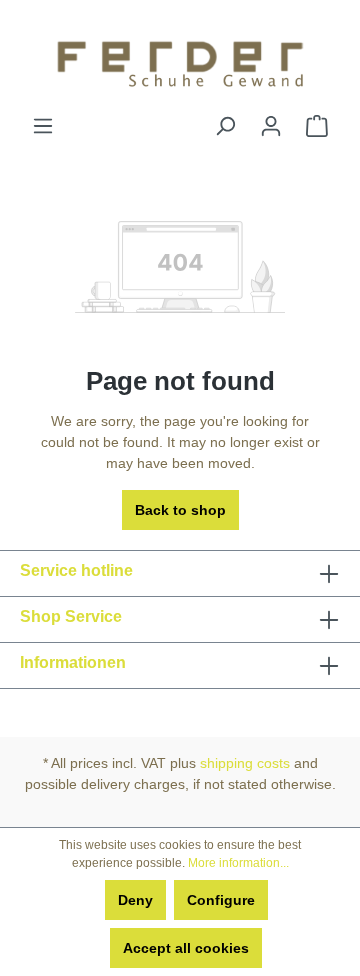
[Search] (225, 126)
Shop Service (71, 616)
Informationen (73, 662)
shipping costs (245, 763)
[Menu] (43, 126)
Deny (135, 900)
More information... (238, 863)
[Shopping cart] (317, 126)
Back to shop (180, 510)
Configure (221, 900)
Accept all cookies (186, 948)
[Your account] (271, 126)
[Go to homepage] (180, 57)
